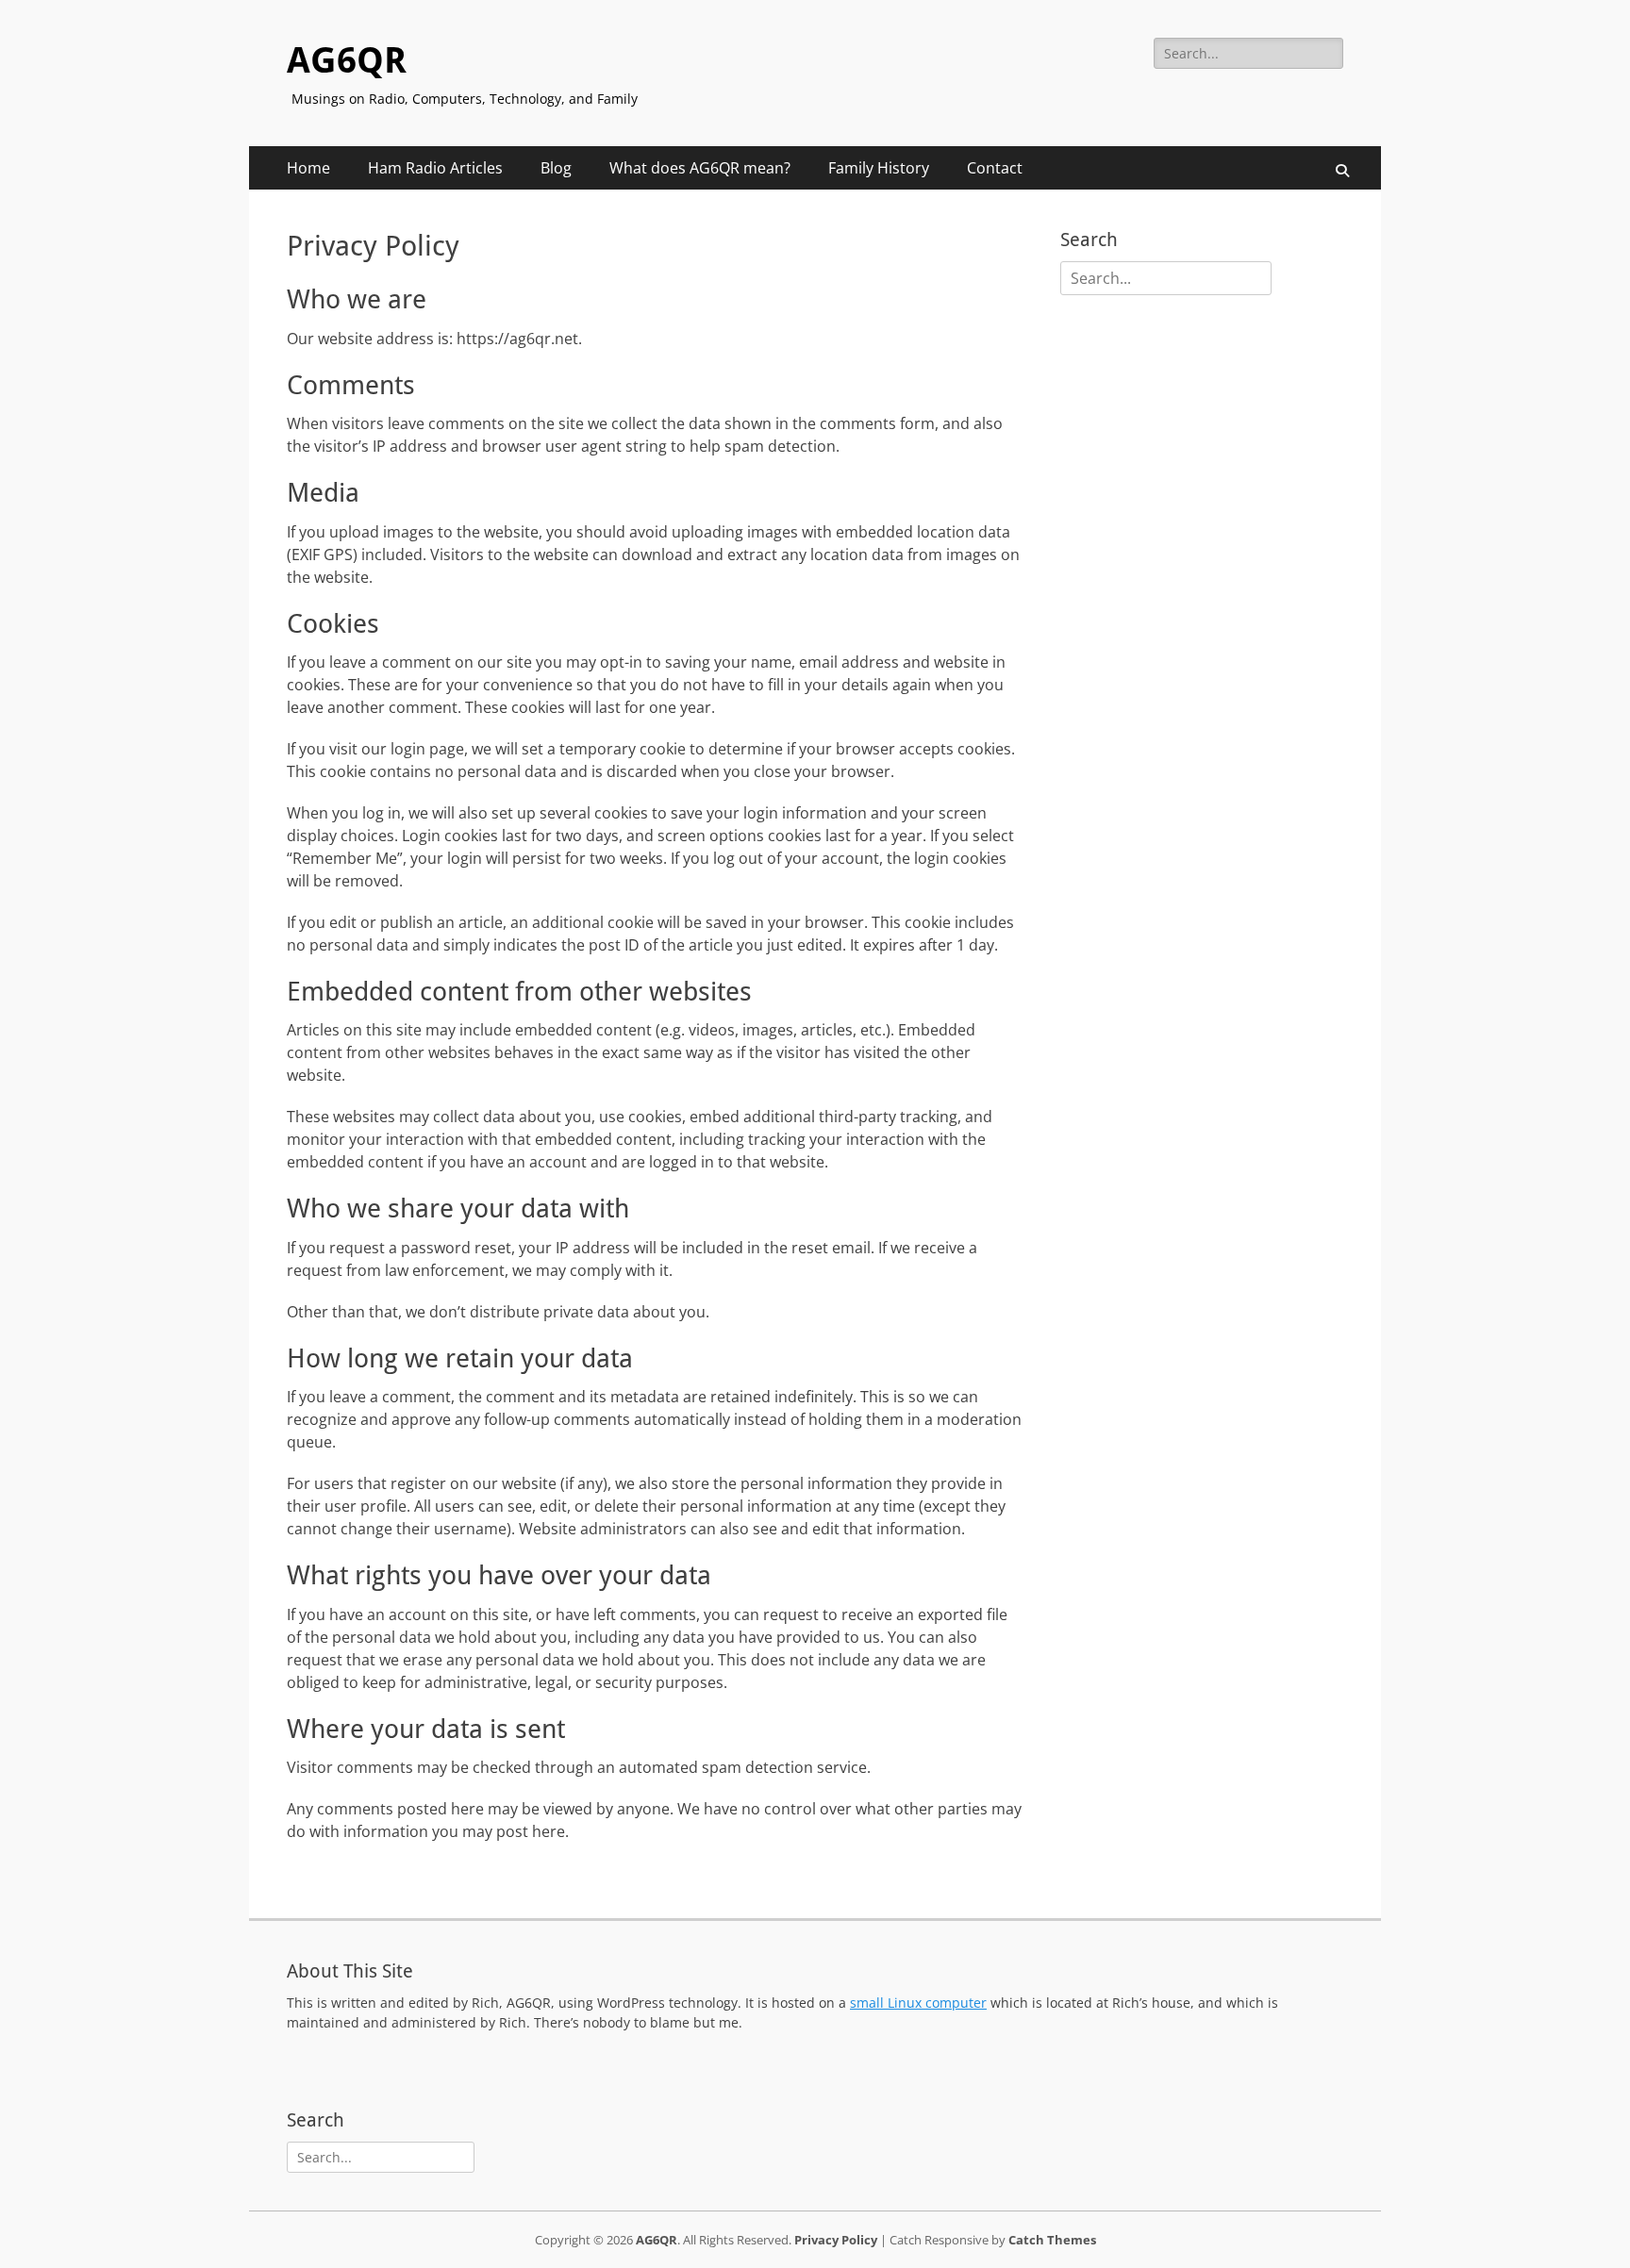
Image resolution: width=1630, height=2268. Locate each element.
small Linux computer (918, 2003)
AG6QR (347, 60)
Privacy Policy (836, 2240)
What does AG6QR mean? (700, 168)
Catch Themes (1052, 2240)
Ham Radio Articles (435, 168)
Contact (995, 168)
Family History (879, 168)
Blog (556, 168)
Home (308, 168)
